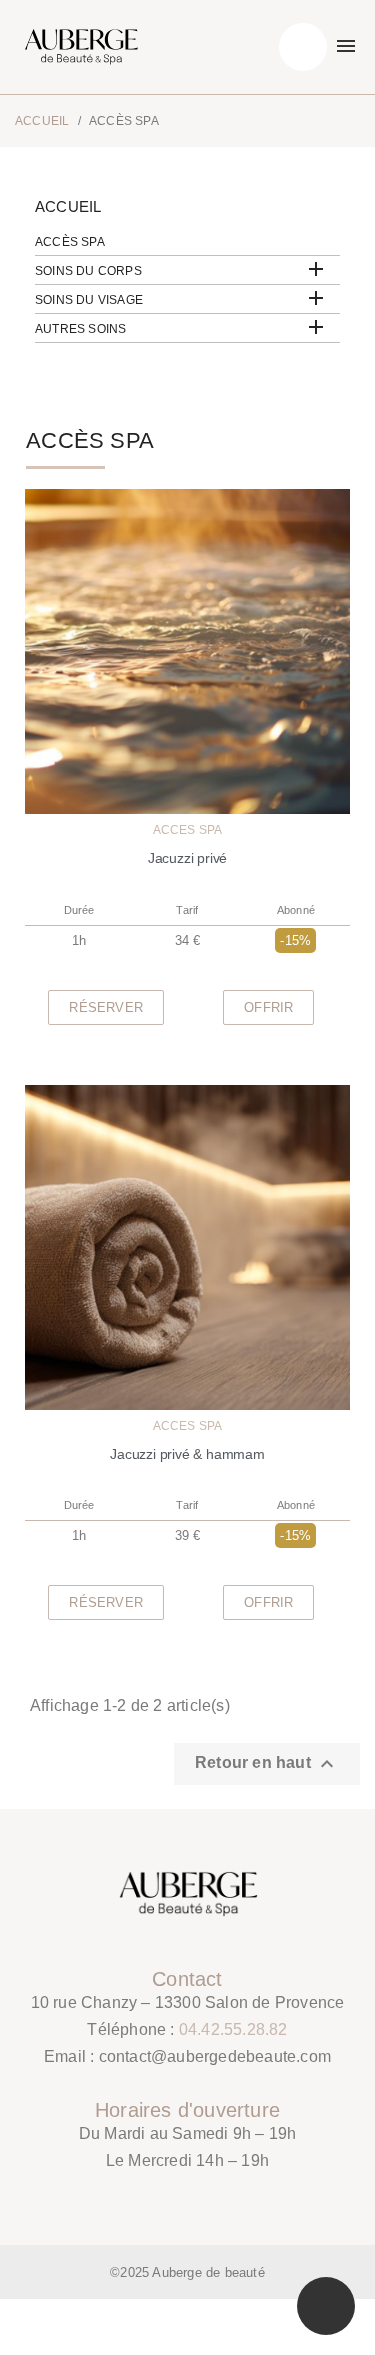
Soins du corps (88, 271)
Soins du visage (89, 300)
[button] (106, 1007)
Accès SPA (70, 242)
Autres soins (80, 329)
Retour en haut (267, 1764)
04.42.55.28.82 (233, 2029)
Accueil (68, 206)
